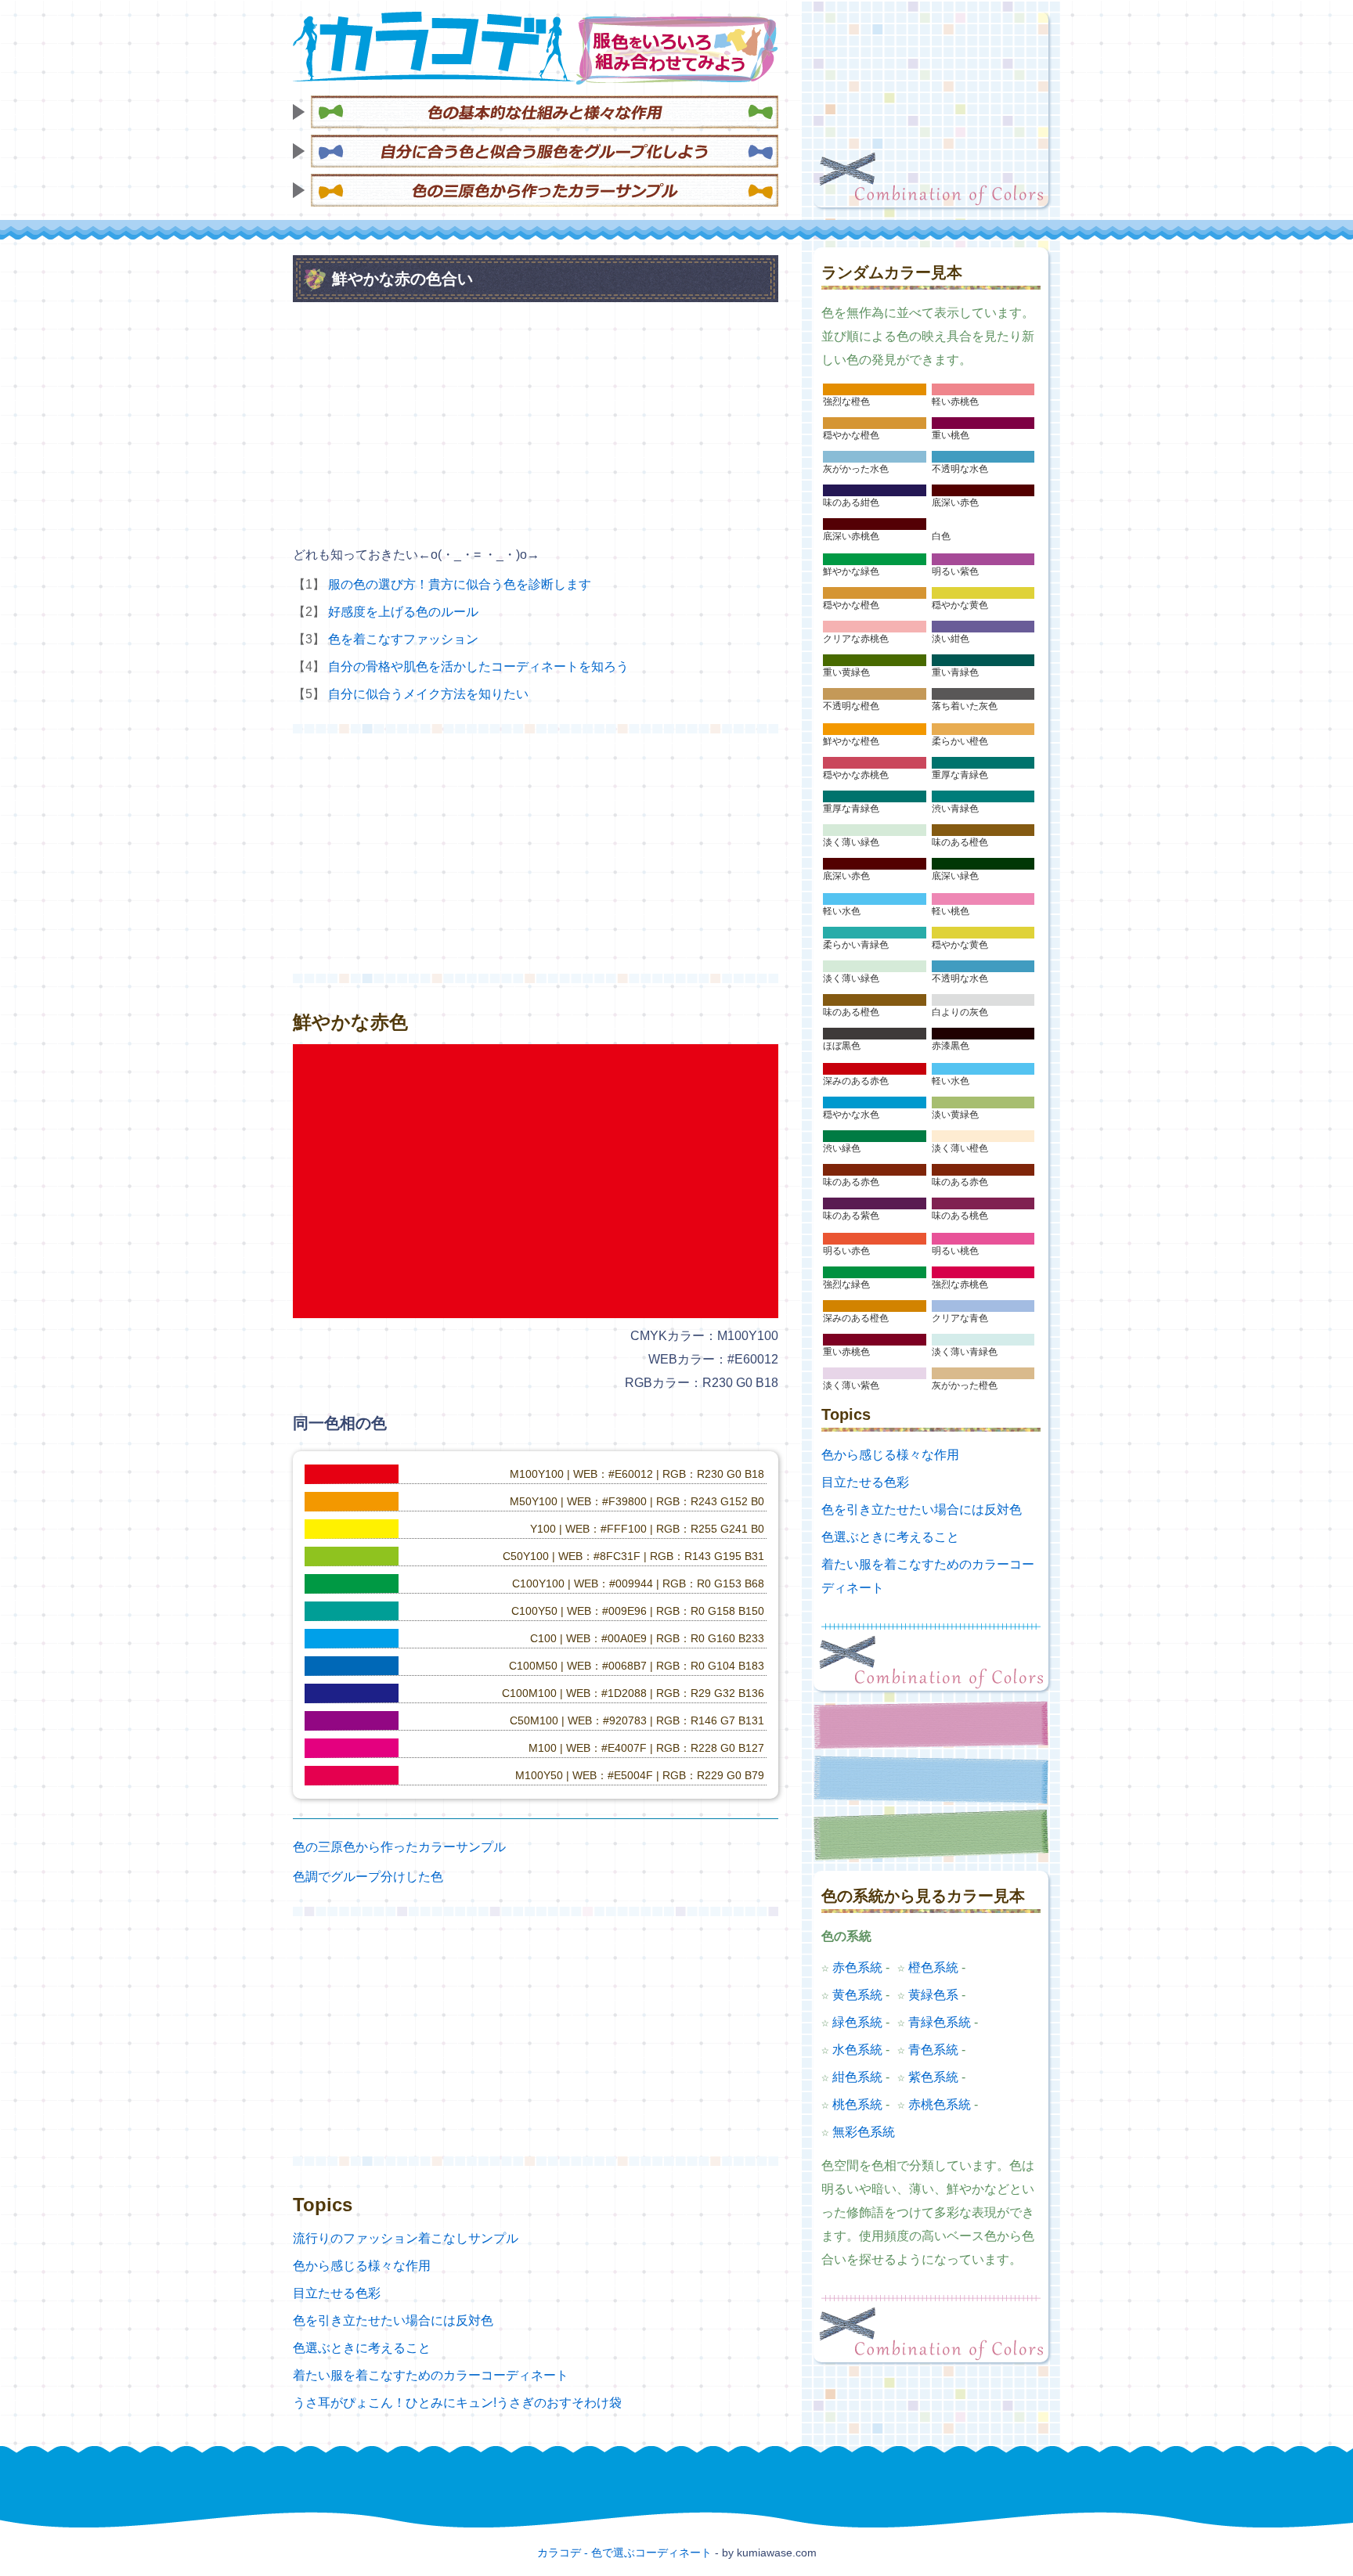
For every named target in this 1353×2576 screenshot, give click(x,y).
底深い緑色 (955, 876)
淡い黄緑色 (955, 1115)
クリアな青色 (960, 1318)
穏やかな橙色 (851, 435)
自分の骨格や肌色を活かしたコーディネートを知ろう (478, 667)
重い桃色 (951, 435)
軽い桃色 (951, 911)
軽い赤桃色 (955, 402)
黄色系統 (857, 1995)
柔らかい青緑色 (856, 945)
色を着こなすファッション (403, 639)
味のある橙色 (960, 842)
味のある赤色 (851, 1182)
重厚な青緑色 (960, 775)
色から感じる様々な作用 (362, 2266)
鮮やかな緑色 (851, 571)
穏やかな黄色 (960, 605)
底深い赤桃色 (851, 536)
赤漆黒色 (951, 1046)
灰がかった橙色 (965, 1385)
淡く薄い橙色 (960, 1148)
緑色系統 (857, 2022)
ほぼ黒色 (842, 1046)
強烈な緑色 (846, 1284)
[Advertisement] (931, 110)
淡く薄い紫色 (851, 1385)
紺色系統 (857, 2077)
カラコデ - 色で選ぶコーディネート (624, 2553)
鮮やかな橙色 (851, 741)
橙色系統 (933, 1967)
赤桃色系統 (940, 2104)
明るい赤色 (846, 1251)
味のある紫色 (851, 1216)
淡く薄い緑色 (851, 842)
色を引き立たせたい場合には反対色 (393, 2320)
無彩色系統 (864, 2132)
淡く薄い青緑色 (965, 1352)
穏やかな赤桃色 (856, 775)
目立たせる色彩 (337, 2293)
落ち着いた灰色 (965, 706)
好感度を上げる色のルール (403, 612)
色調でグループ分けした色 (368, 1877)
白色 (941, 536)
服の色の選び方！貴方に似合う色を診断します (460, 584)
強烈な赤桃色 (960, 1284)
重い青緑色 (955, 672)
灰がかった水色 (856, 469)
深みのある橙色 (856, 1318)
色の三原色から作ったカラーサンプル (399, 1847)
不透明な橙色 (851, 706)
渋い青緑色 (955, 809)
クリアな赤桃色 (856, 639)
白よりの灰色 (960, 1012)
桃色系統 (857, 2104)
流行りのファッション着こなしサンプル (406, 2238)
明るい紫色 (955, 571)
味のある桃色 (960, 1216)
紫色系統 (933, 2077)
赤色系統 (857, 1967)
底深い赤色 (955, 503)
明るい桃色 (955, 1251)
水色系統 (857, 2050)
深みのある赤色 (856, 1081)
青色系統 (933, 2050)
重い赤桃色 (846, 1352)
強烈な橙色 (846, 402)
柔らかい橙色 (960, 741)
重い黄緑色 (846, 672)
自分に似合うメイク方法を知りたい (428, 694)
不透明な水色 (960, 469)
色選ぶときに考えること (362, 2348)
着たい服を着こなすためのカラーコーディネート (431, 2375)
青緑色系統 (940, 2022)
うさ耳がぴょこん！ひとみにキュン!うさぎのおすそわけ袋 (457, 2403)
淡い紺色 (951, 639)
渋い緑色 (842, 1148)
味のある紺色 (851, 503)
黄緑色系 (933, 1995)
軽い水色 (842, 911)
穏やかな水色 (851, 1115)
